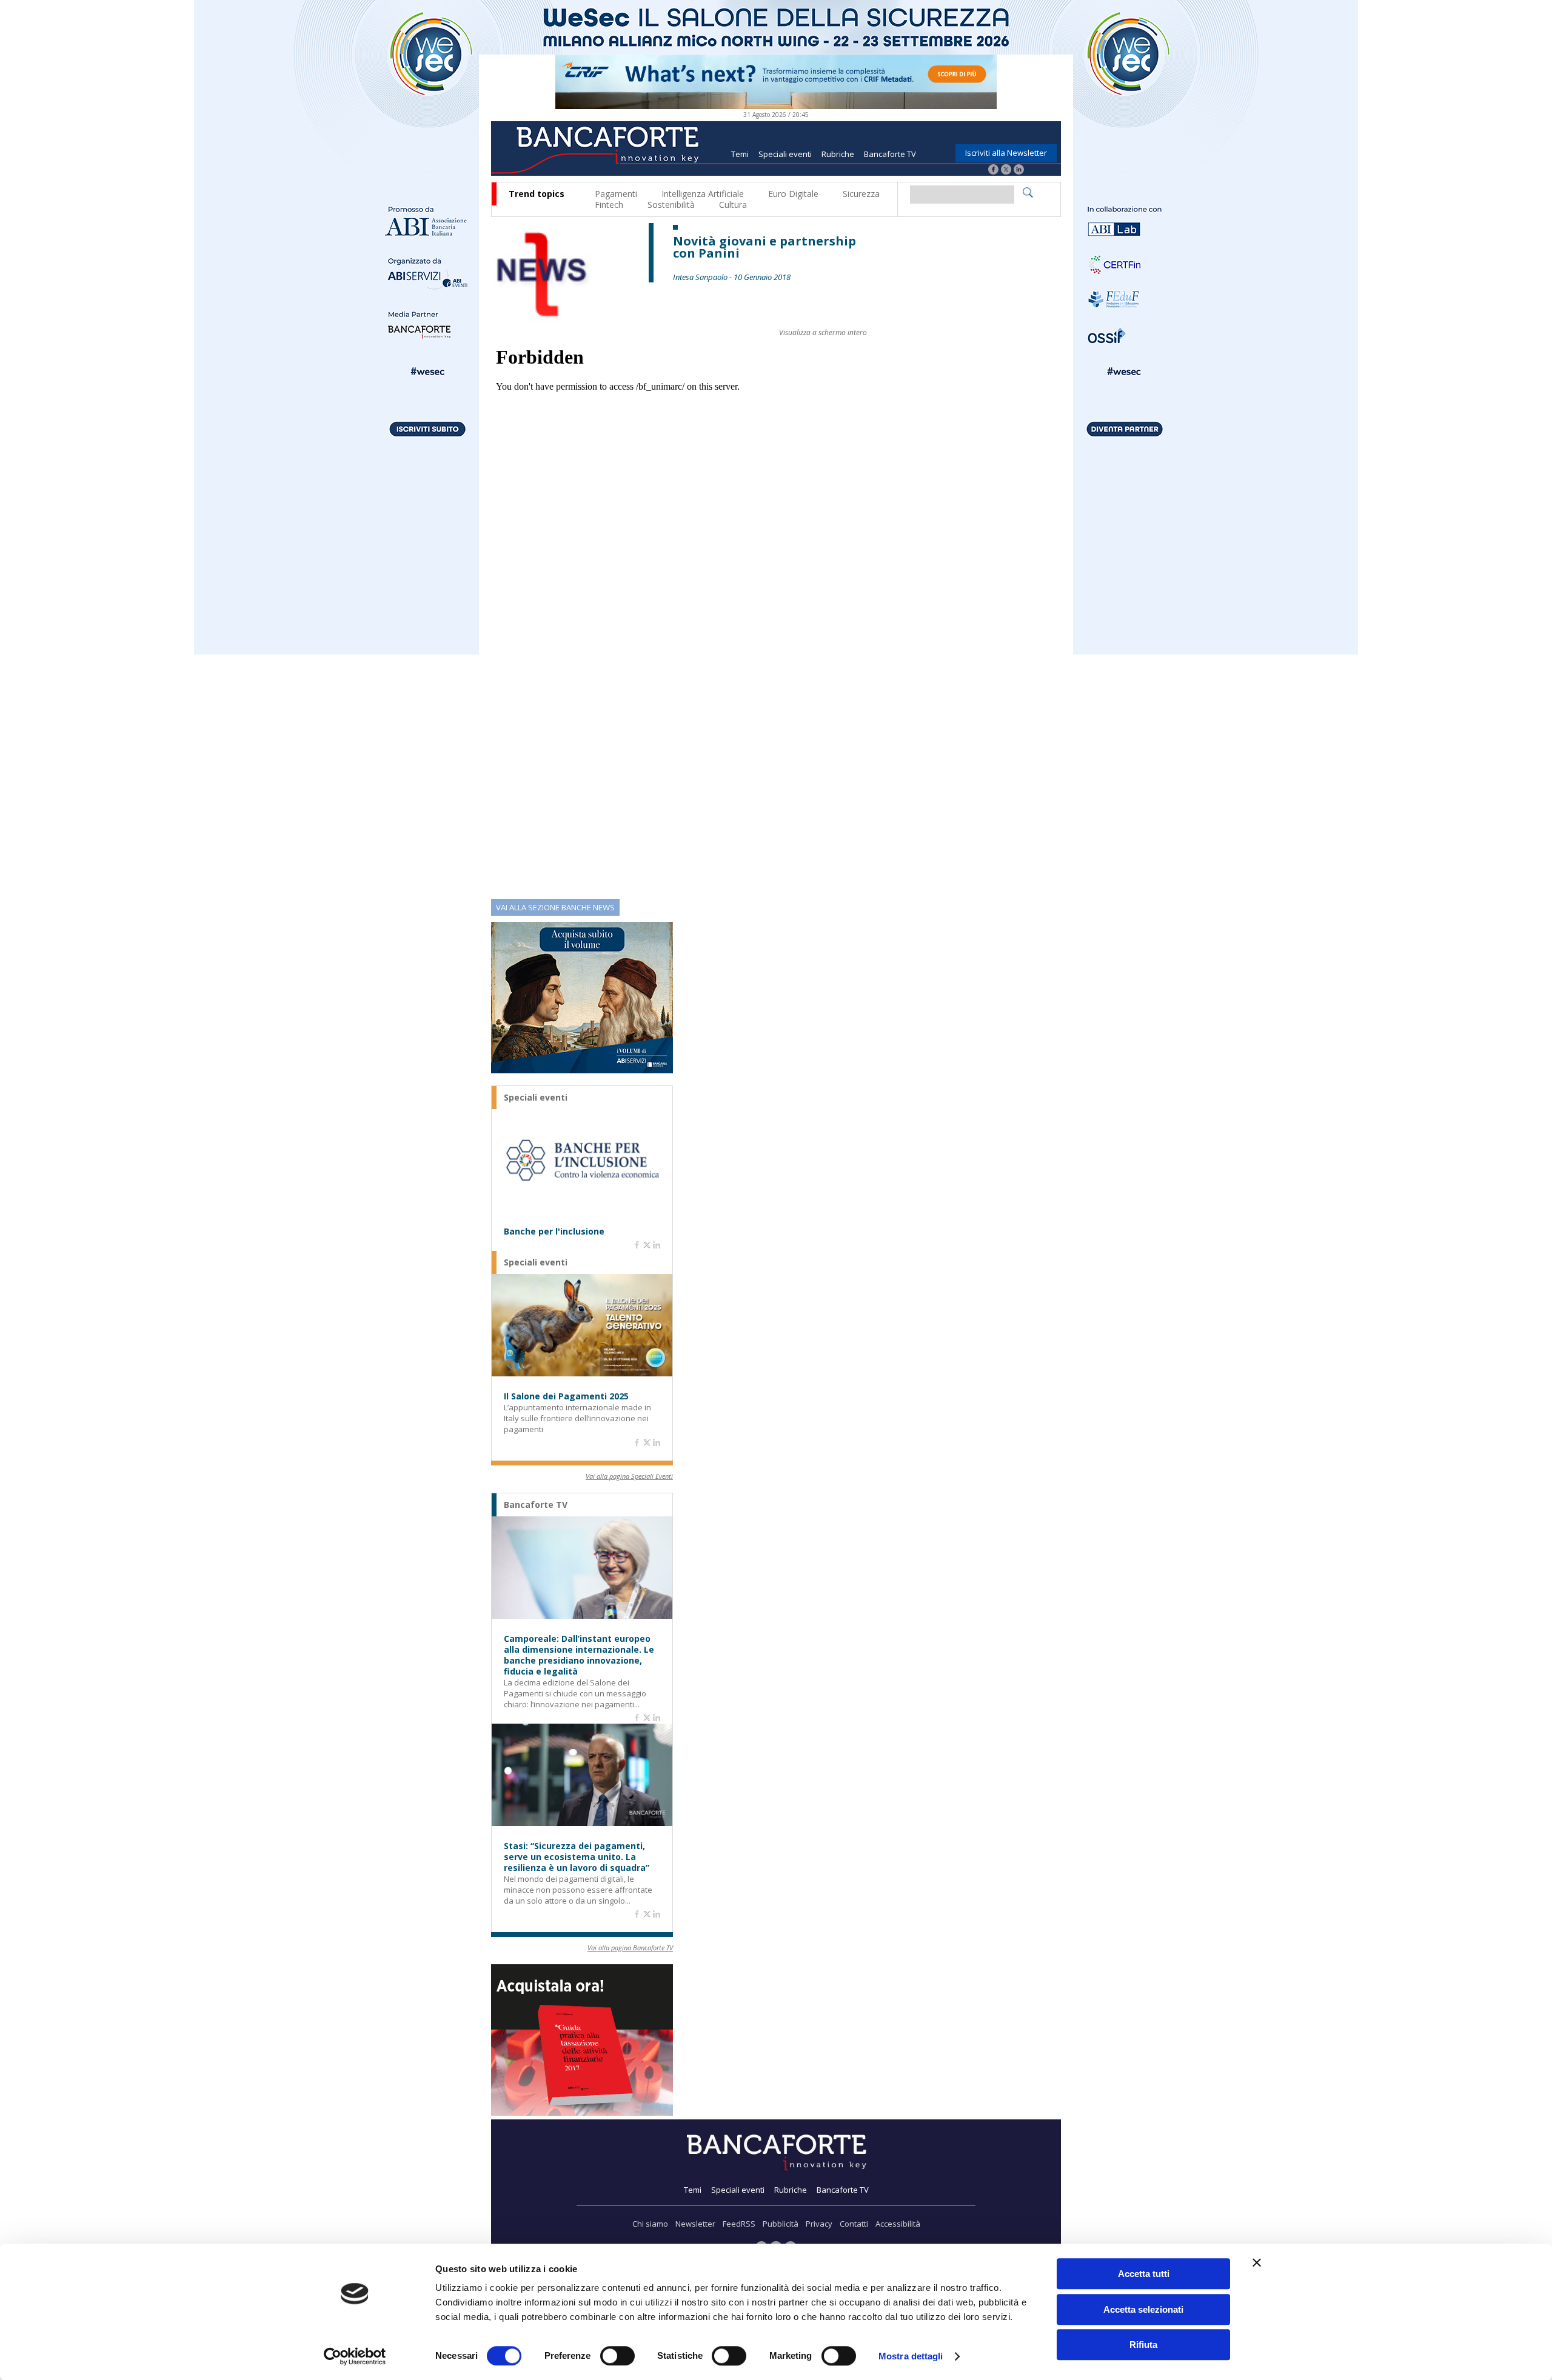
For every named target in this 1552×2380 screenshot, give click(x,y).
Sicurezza (861, 194)
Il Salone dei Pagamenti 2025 (566, 1396)
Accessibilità (898, 2224)
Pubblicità (781, 2224)
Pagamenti (616, 194)
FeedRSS (739, 2224)
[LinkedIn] (1019, 171)
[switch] (617, 2356)
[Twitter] (1006, 171)
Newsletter (695, 2224)
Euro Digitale (793, 194)
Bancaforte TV (890, 154)
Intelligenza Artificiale (703, 194)
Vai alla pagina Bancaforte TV (630, 1948)
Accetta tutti (1144, 2274)
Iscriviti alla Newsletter (1006, 153)
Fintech (609, 205)
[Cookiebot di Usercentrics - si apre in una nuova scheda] (355, 2356)
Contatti (854, 2224)
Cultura (733, 205)
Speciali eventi (785, 154)
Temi (740, 154)
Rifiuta (1143, 2345)
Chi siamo (650, 2224)
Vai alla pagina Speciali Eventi (629, 1476)
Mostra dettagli (911, 2356)
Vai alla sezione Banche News (555, 907)
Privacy (819, 2224)
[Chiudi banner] (1257, 2262)
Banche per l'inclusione (554, 1232)
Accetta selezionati (1143, 2309)
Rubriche (838, 154)
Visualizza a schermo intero (823, 332)
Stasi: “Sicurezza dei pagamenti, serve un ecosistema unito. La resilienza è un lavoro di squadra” (577, 1857)
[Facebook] (993, 171)
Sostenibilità (671, 205)
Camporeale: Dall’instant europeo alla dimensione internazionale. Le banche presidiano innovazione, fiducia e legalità (579, 1655)
